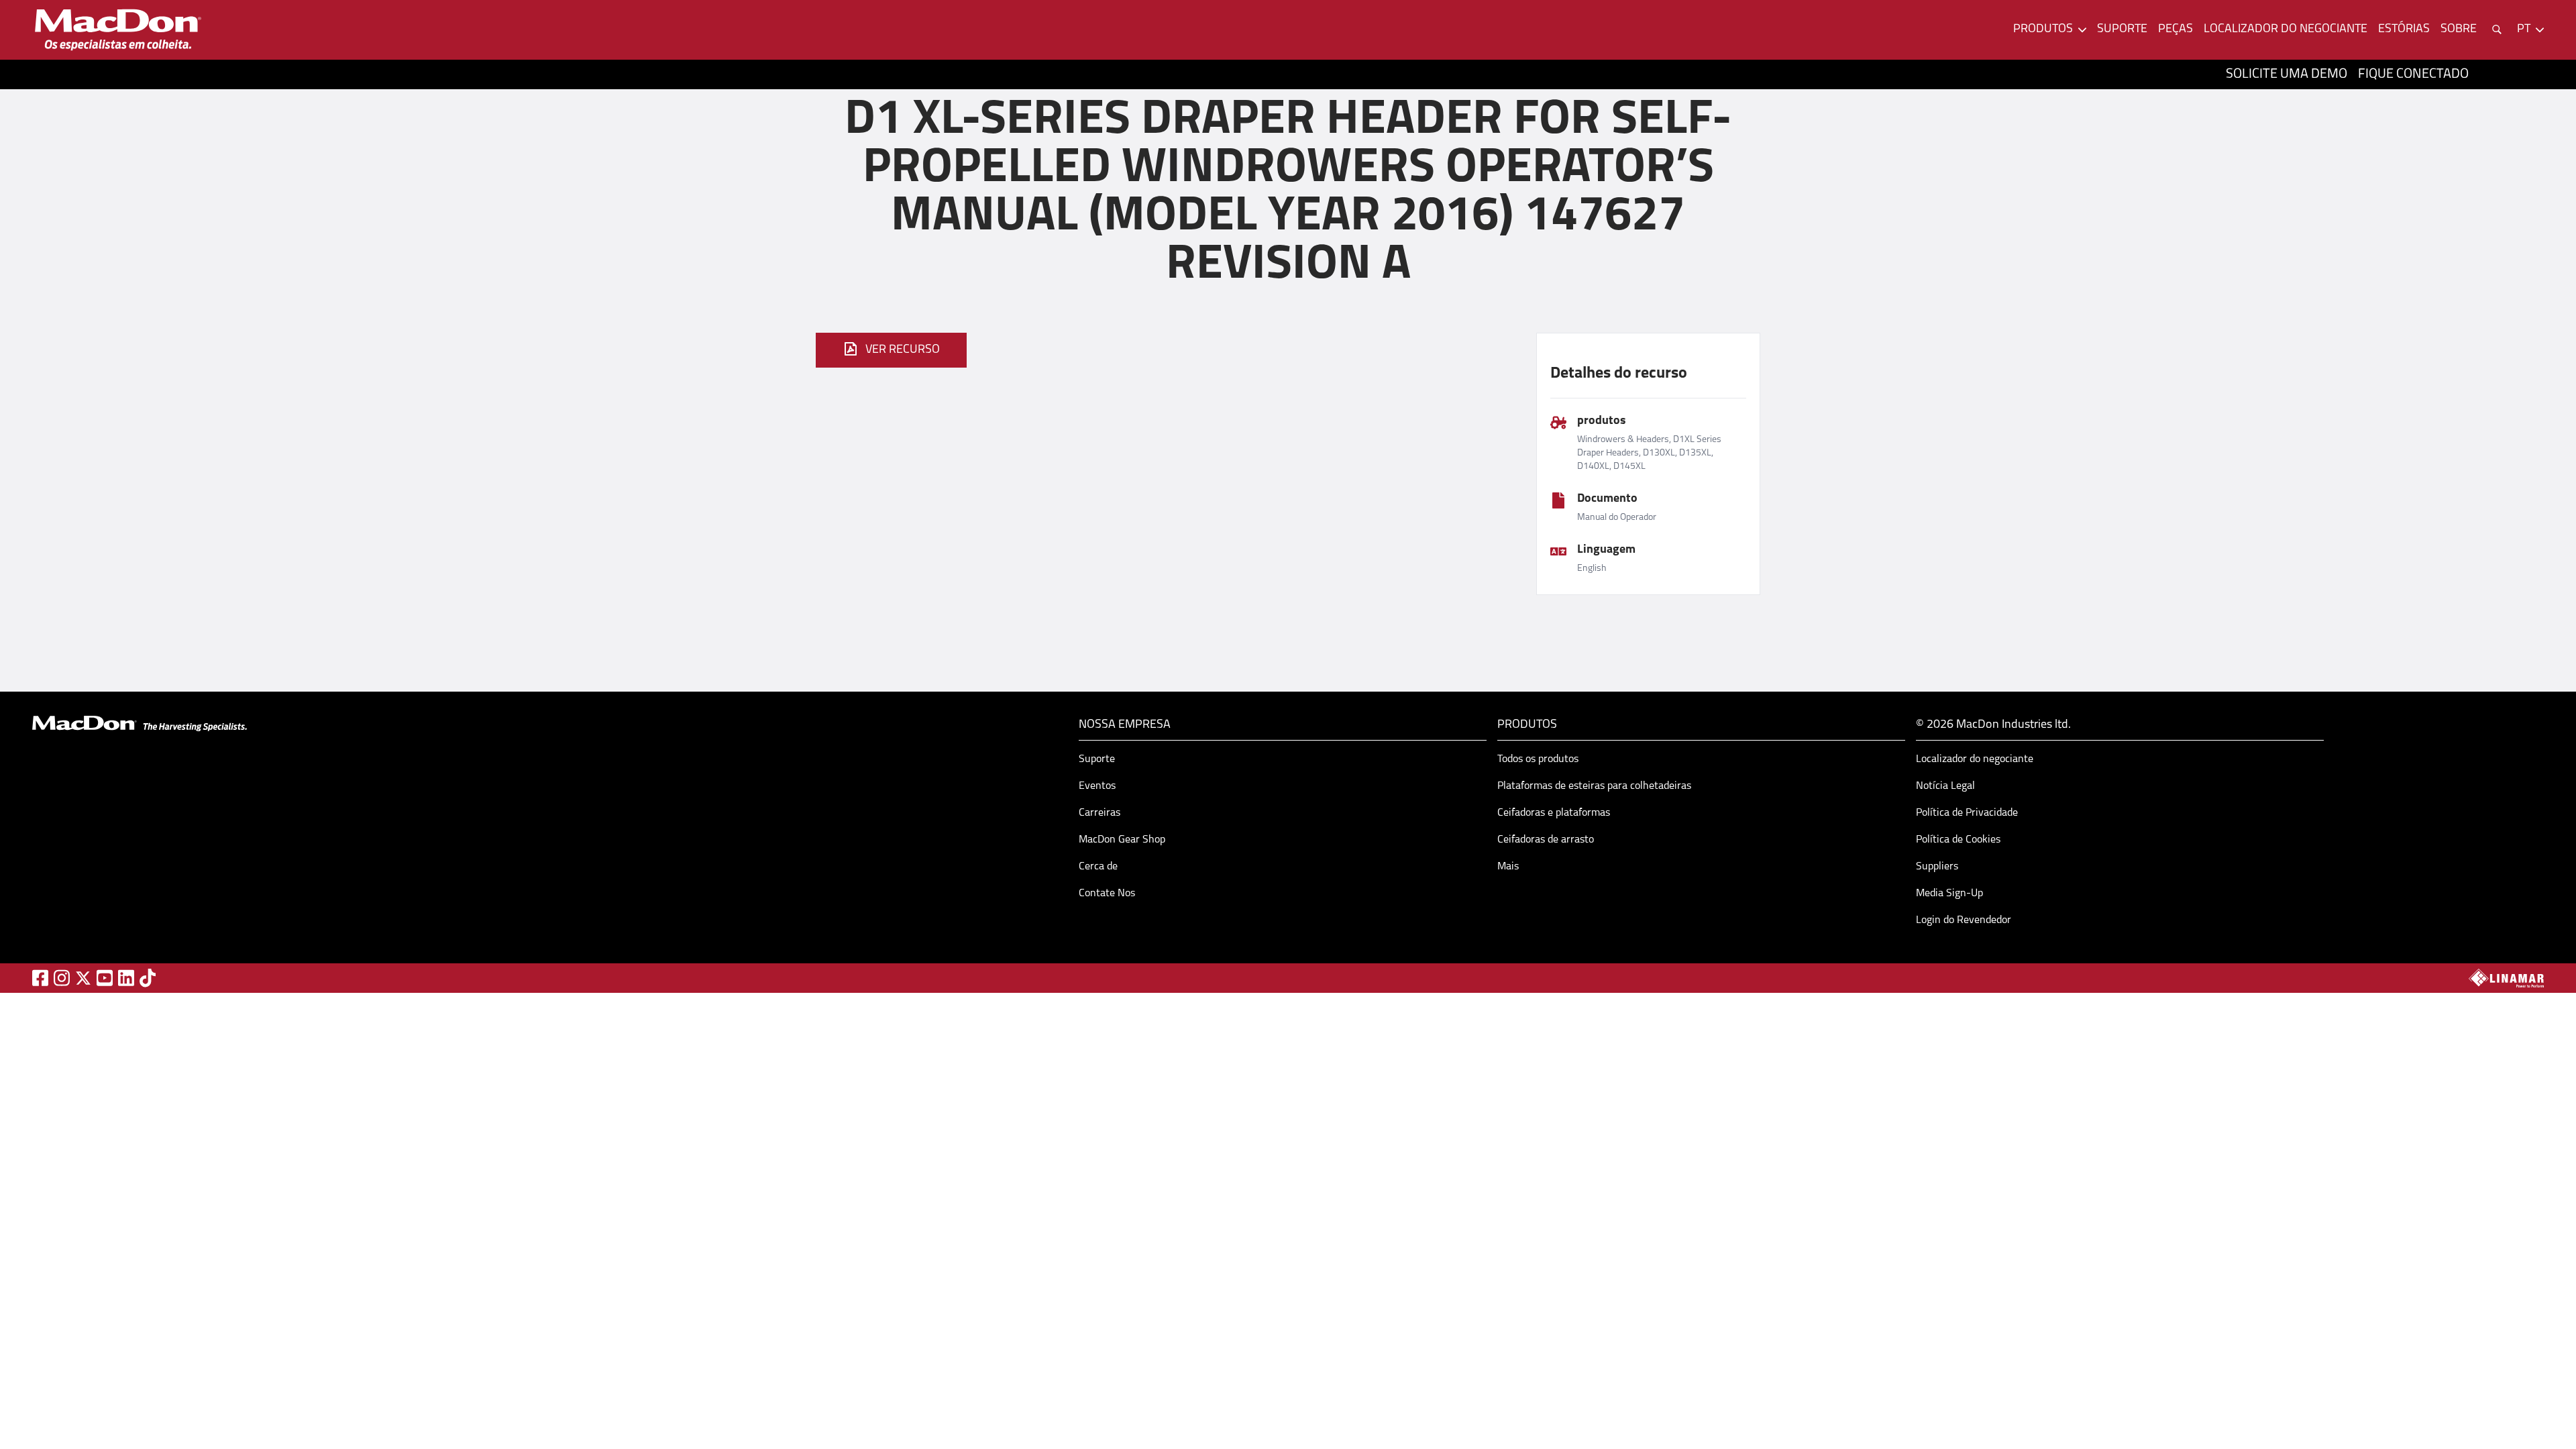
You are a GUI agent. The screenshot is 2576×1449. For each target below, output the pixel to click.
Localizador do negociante (2286, 30)
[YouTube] (105, 978)
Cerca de (1098, 867)
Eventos (1097, 786)
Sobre (2459, 30)
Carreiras (1099, 813)
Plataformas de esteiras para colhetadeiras (1594, 786)
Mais (1508, 867)
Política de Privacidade (1967, 813)
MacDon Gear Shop (1122, 840)
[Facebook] (40, 978)
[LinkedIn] (126, 978)
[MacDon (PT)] (118, 30)
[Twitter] (83, 978)
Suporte (2122, 30)
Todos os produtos (1538, 759)
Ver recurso (903, 350)
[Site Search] (2497, 30)
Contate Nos (1107, 894)
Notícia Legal (1945, 786)
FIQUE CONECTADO (2413, 74)
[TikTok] (148, 978)
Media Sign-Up (1949, 894)
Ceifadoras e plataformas (1554, 813)
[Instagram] (62, 978)
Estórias (2404, 30)
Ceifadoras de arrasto (1546, 840)
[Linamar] (2506, 978)
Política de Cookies (1958, 840)
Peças (2176, 30)
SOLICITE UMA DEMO (2287, 74)
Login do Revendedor (1964, 920)
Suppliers (1937, 867)
